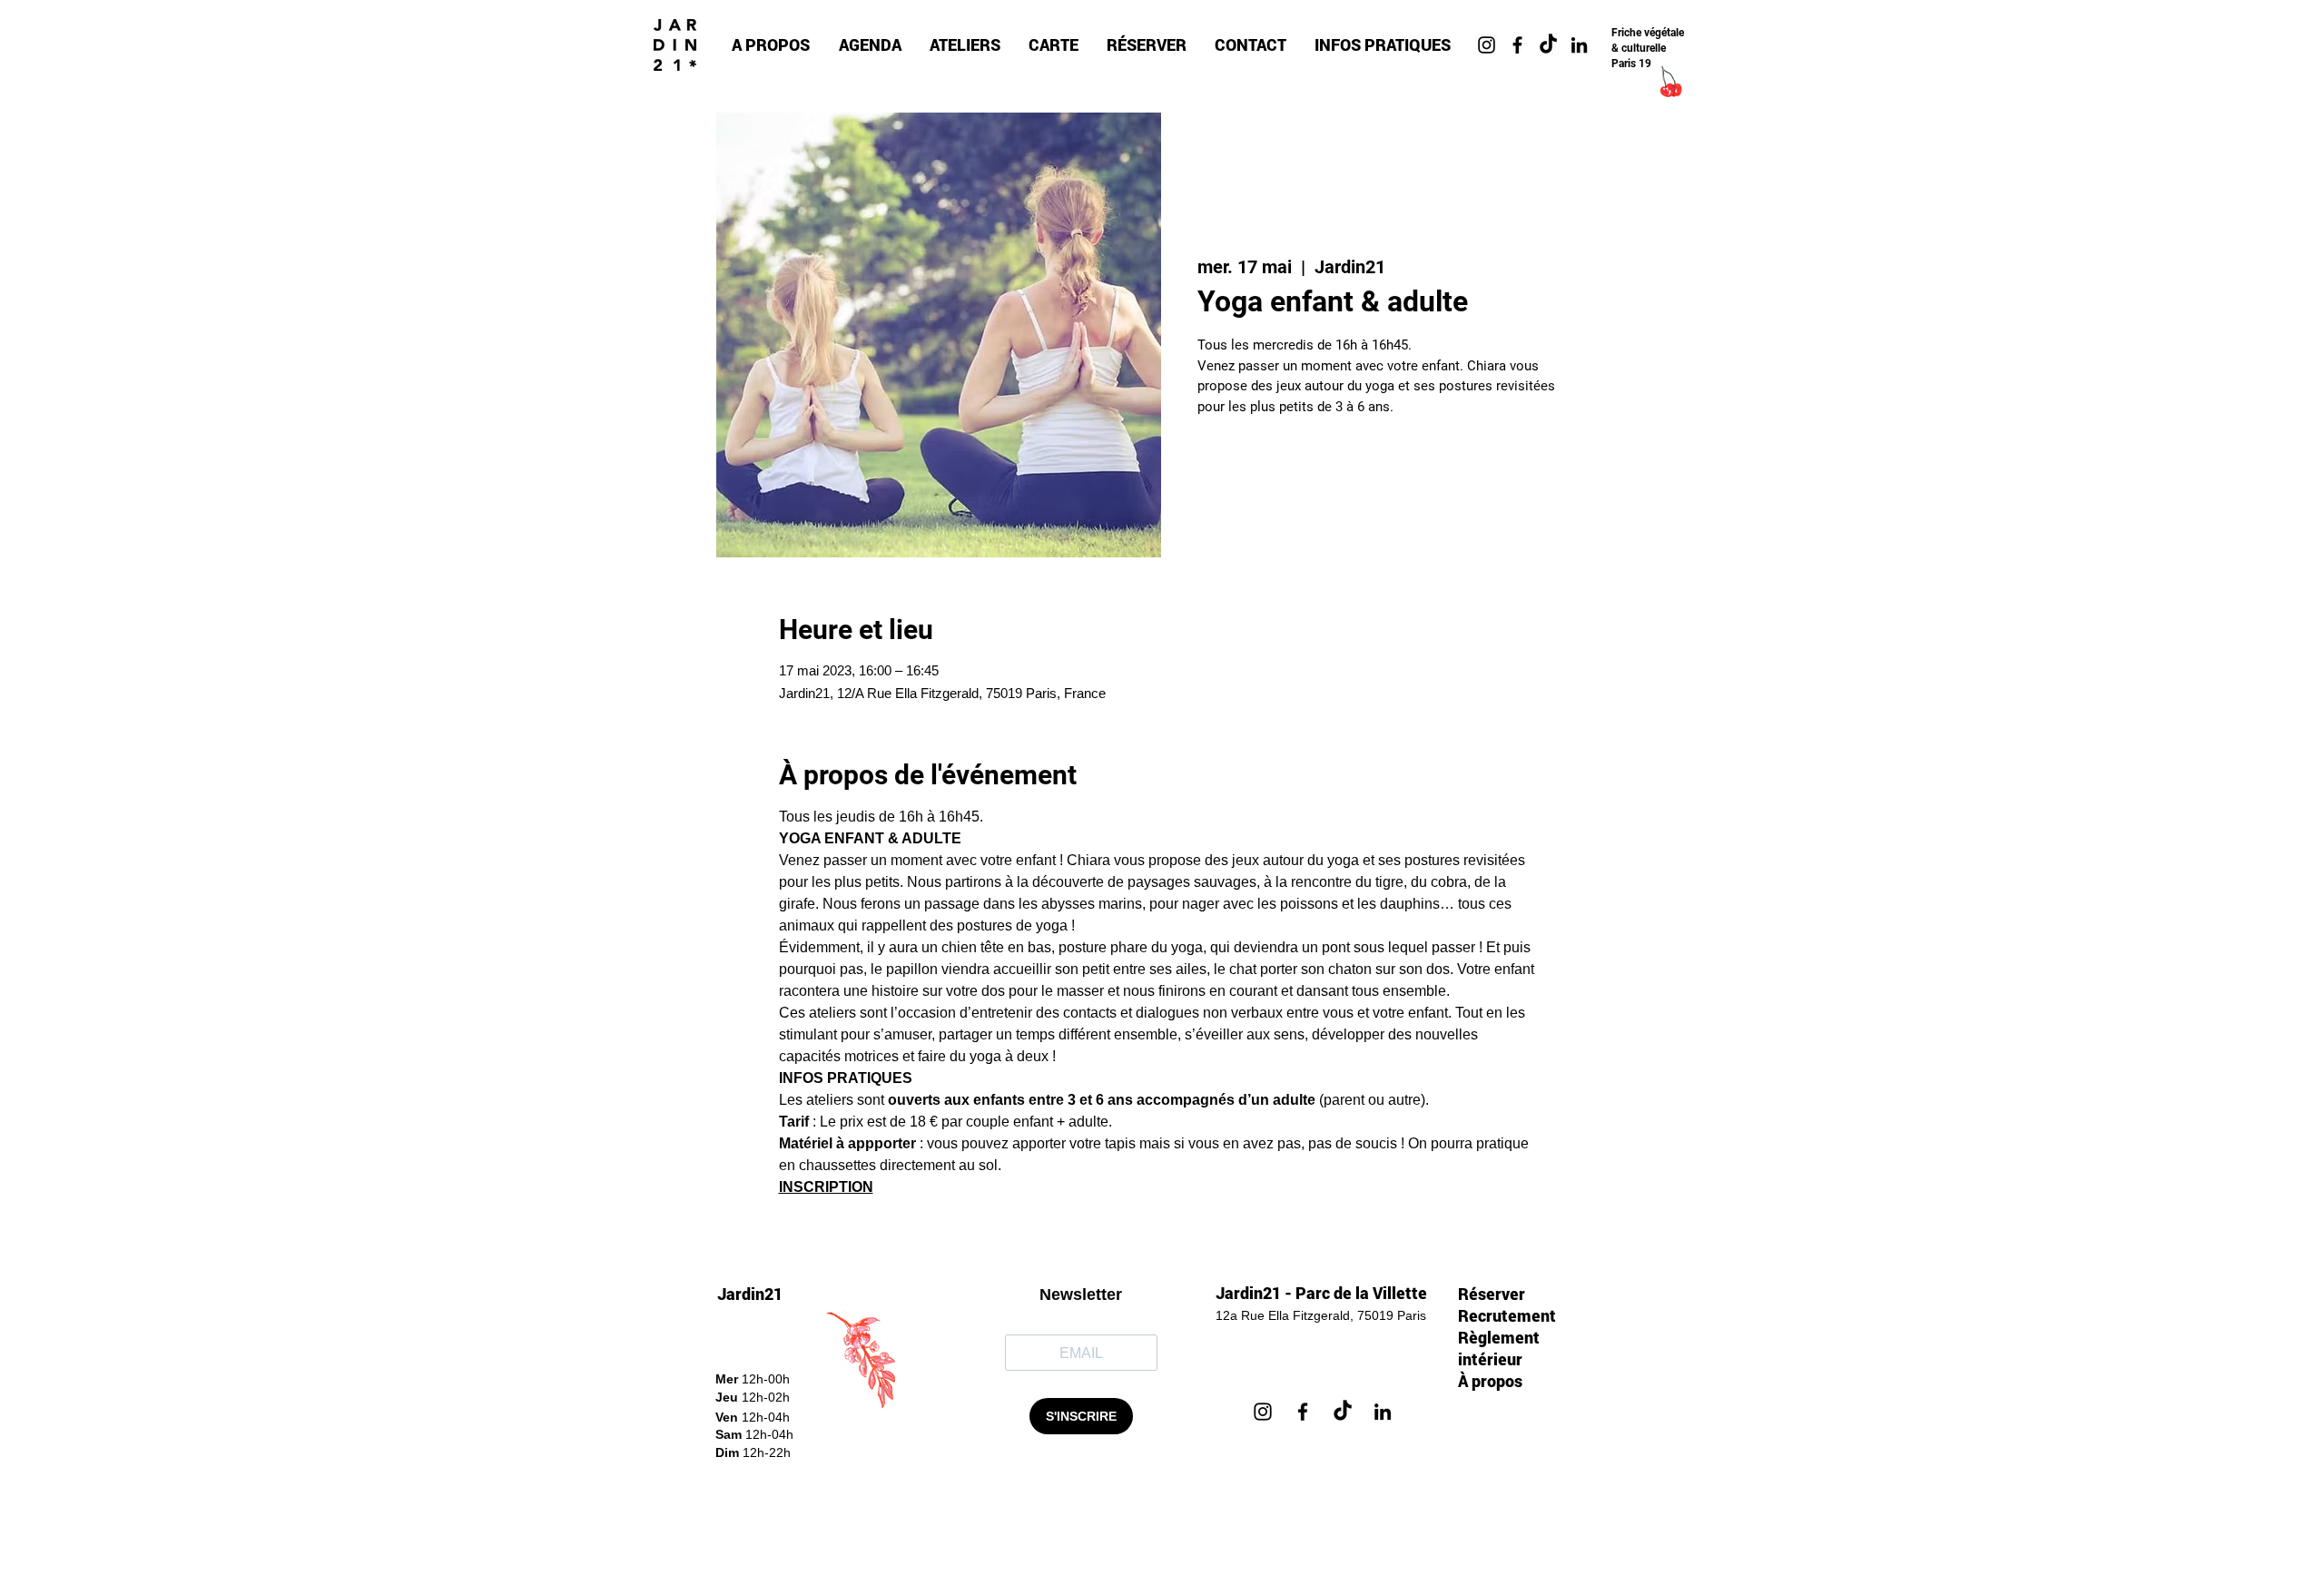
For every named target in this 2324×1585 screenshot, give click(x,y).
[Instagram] (1263, 1412)
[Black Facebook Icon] (1517, 45)
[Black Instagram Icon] (1487, 45)
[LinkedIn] (1383, 1412)
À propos (1490, 1381)
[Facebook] (1303, 1412)
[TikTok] (1548, 45)
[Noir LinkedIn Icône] (1579, 45)
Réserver (1492, 1294)
